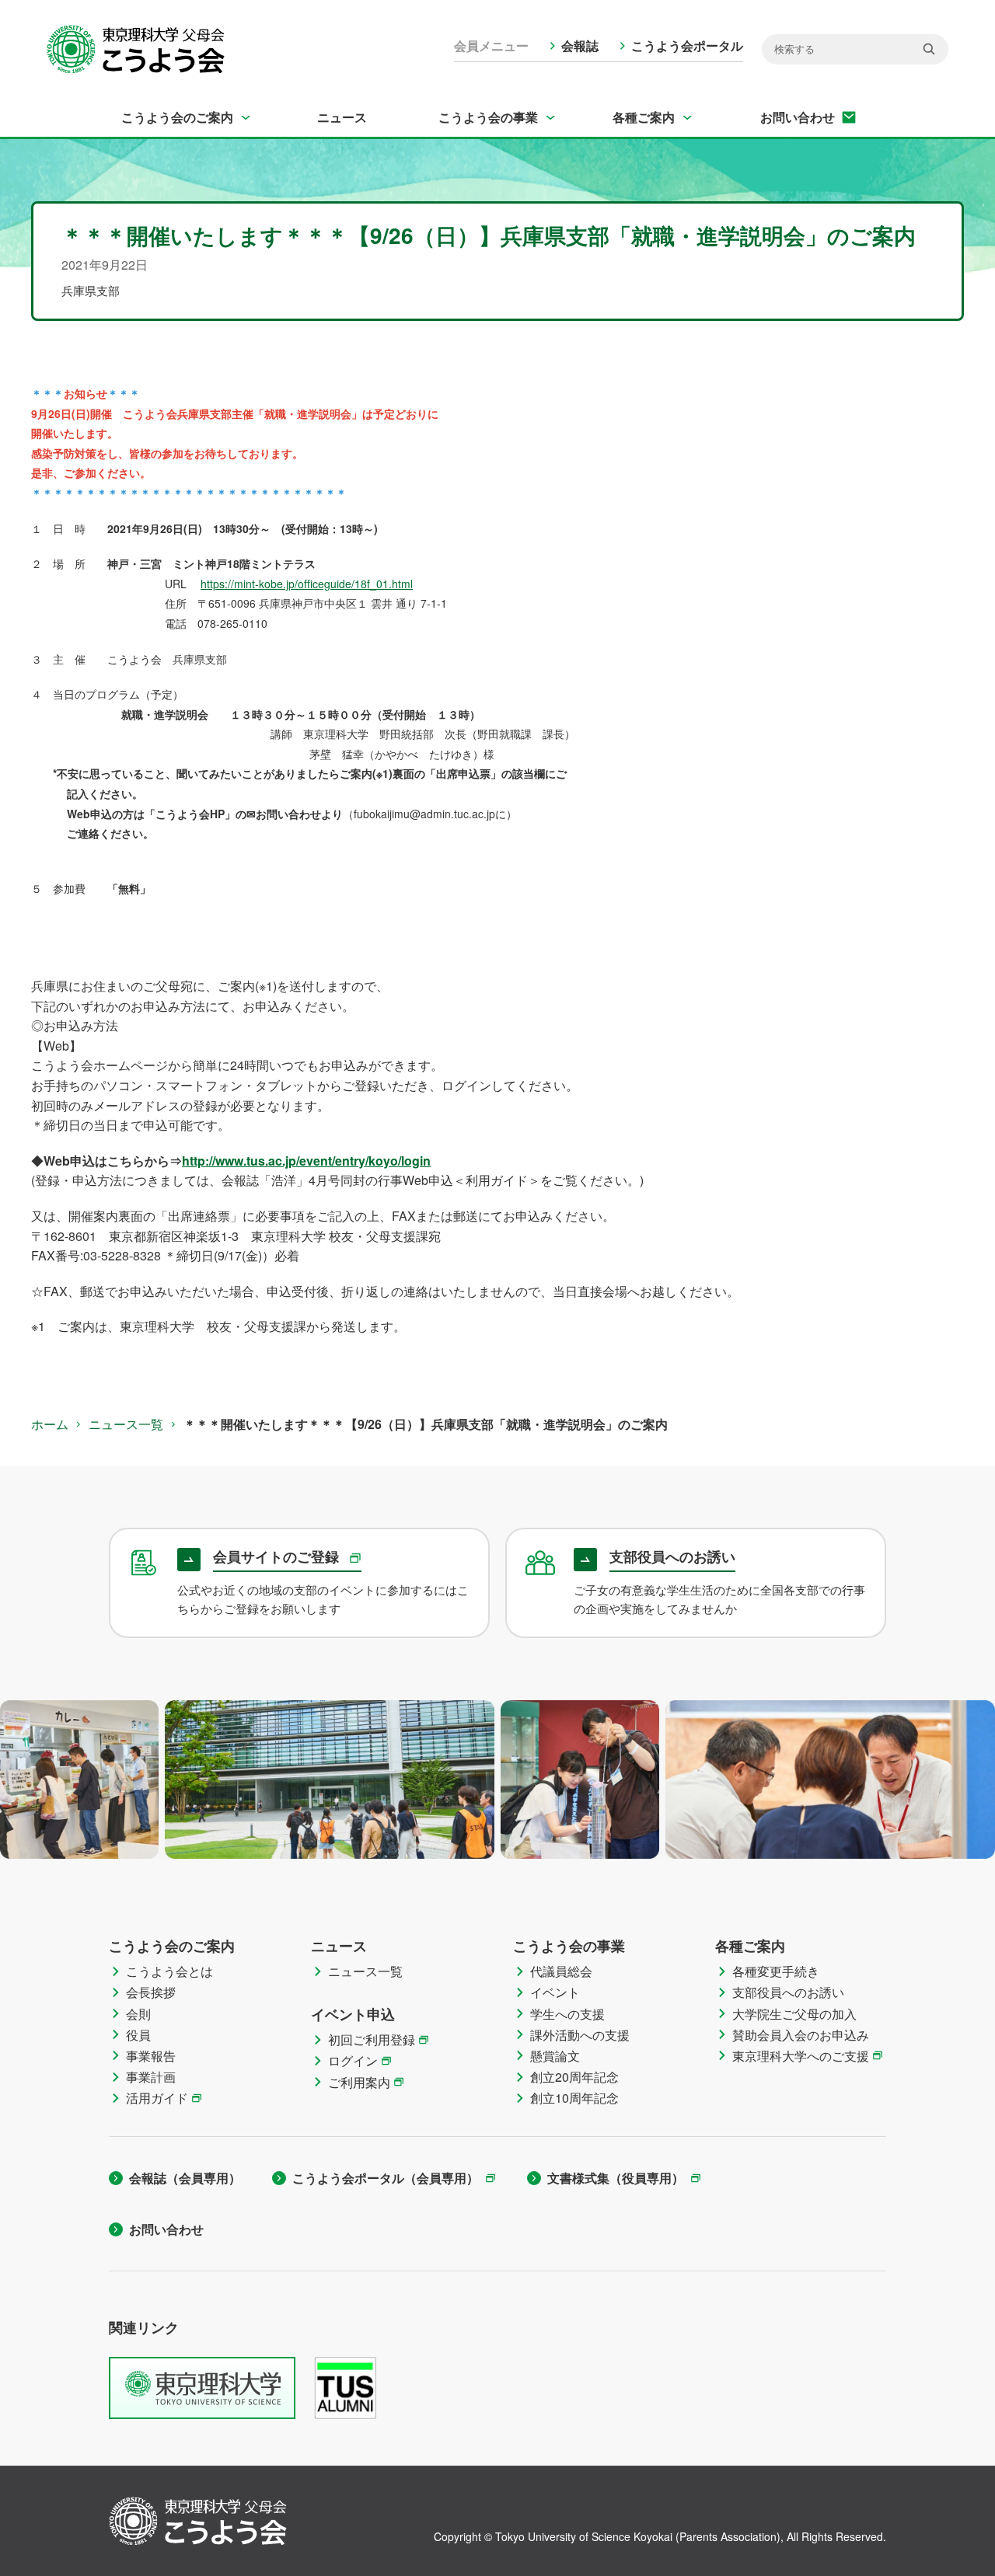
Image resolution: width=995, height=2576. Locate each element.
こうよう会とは (169, 1971)
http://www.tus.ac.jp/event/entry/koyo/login (306, 1161)
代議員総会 (561, 1971)
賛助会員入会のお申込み (801, 2035)
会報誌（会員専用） (185, 2178)
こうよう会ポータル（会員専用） (386, 2178)
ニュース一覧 (126, 1424)
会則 (138, 2014)
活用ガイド (157, 2098)
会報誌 (580, 45)
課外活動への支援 (580, 2035)
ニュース (342, 117)
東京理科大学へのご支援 (801, 2056)
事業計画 (151, 2077)
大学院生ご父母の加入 (794, 2014)
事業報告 (151, 2056)
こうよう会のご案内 (177, 117)
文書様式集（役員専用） (616, 2178)
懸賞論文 (555, 2056)
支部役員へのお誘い (788, 1992)
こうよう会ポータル (687, 45)
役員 (138, 2035)
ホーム (50, 1424)
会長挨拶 (151, 1992)
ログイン (353, 2060)
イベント (555, 1992)
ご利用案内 (359, 2082)
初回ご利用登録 (372, 2039)
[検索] (929, 49)
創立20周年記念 (574, 2077)
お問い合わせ (798, 117)
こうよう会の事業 (488, 117)
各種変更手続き (776, 1971)
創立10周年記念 (574, 2098)
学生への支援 (567, 2014)
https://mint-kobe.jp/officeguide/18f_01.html (307, 584)
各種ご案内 (644, 117)
